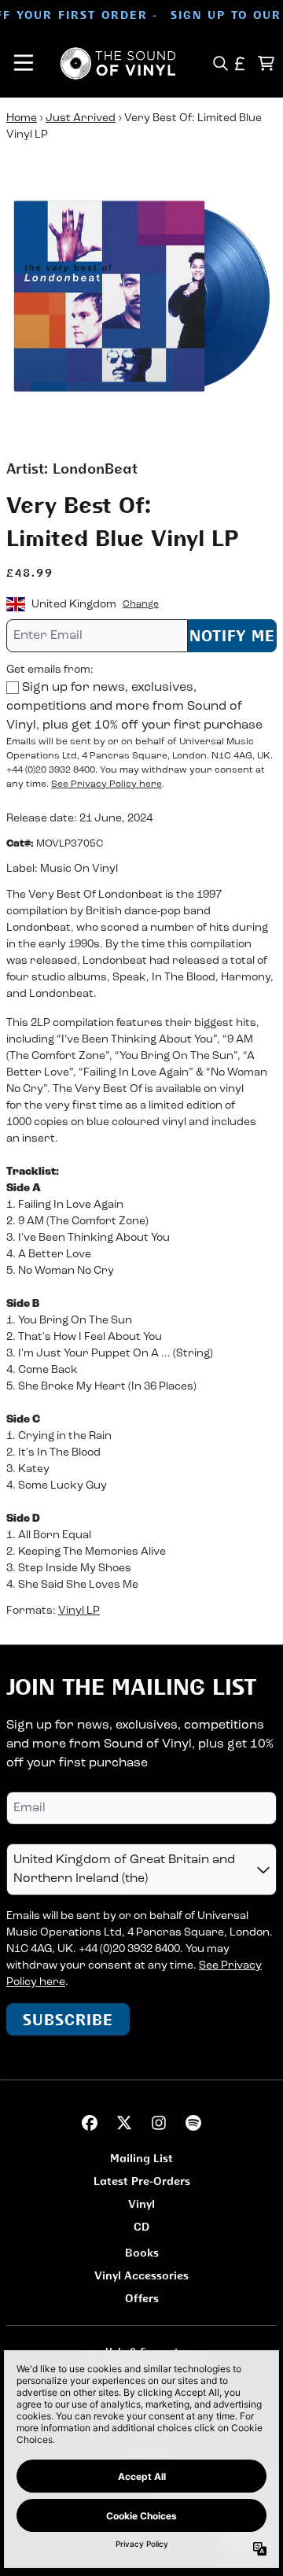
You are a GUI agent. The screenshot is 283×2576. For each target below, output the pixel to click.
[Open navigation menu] (24, 63)
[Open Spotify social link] (193, 2123)
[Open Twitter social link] (124, 2123)
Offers (142, 2298)
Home (22, 118)
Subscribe (68, 2019)
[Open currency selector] (240, 63)
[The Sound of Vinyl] (118, 63)
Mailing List (141, 2158)
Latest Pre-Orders (142, 2181)
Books (142, 2252)
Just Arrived (81, 118)
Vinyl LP (79, 1611)
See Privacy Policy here (107, 784)
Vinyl (141, 2203)
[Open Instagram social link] (159, 2123)
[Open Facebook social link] (90, 2123)
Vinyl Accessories (141, 2275)
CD (141, 2226)
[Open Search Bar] (220, 63)
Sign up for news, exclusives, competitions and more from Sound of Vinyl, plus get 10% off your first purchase (134, 707)
